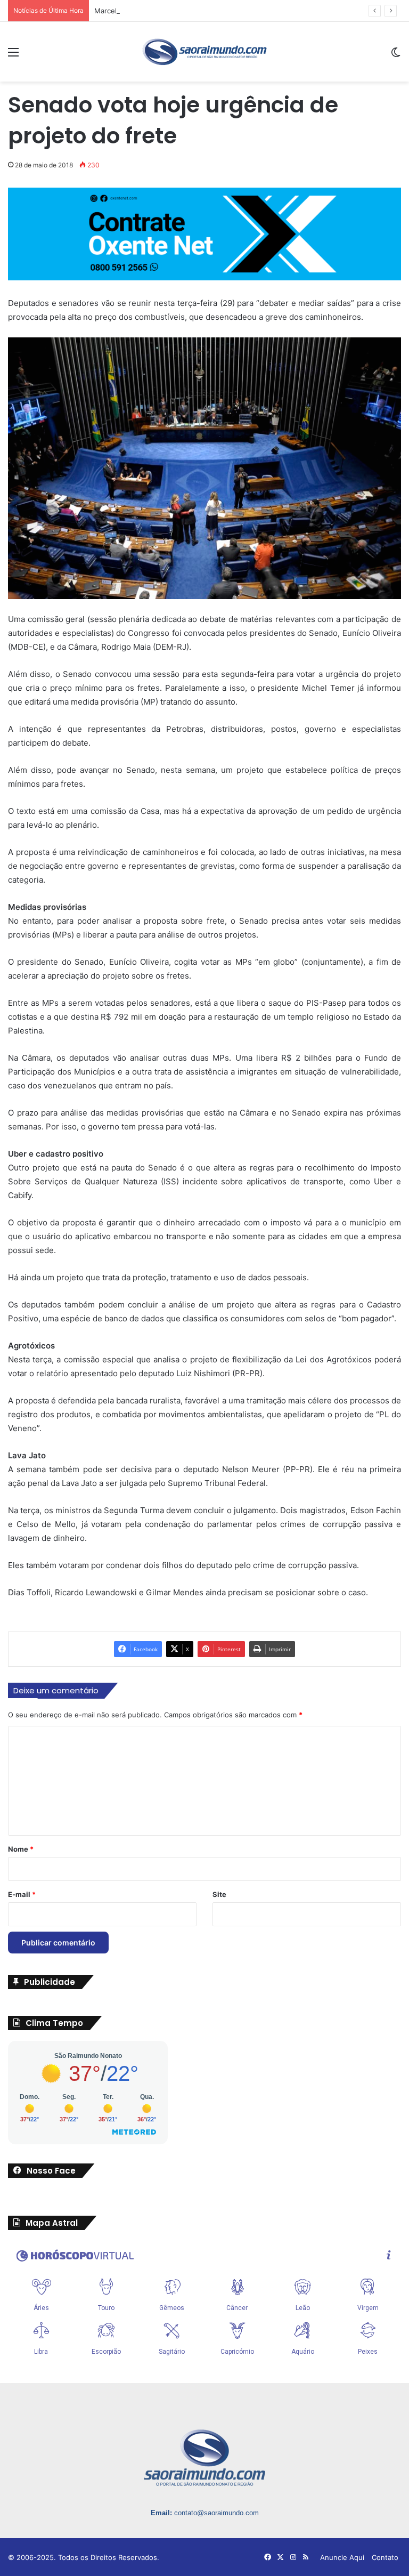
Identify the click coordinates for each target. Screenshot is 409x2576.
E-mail (22, 1894)
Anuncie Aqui (342, 2557)
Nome (21, 1849)
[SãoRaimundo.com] (204, 52)
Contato (385, 2557)
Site (219, 1894)
